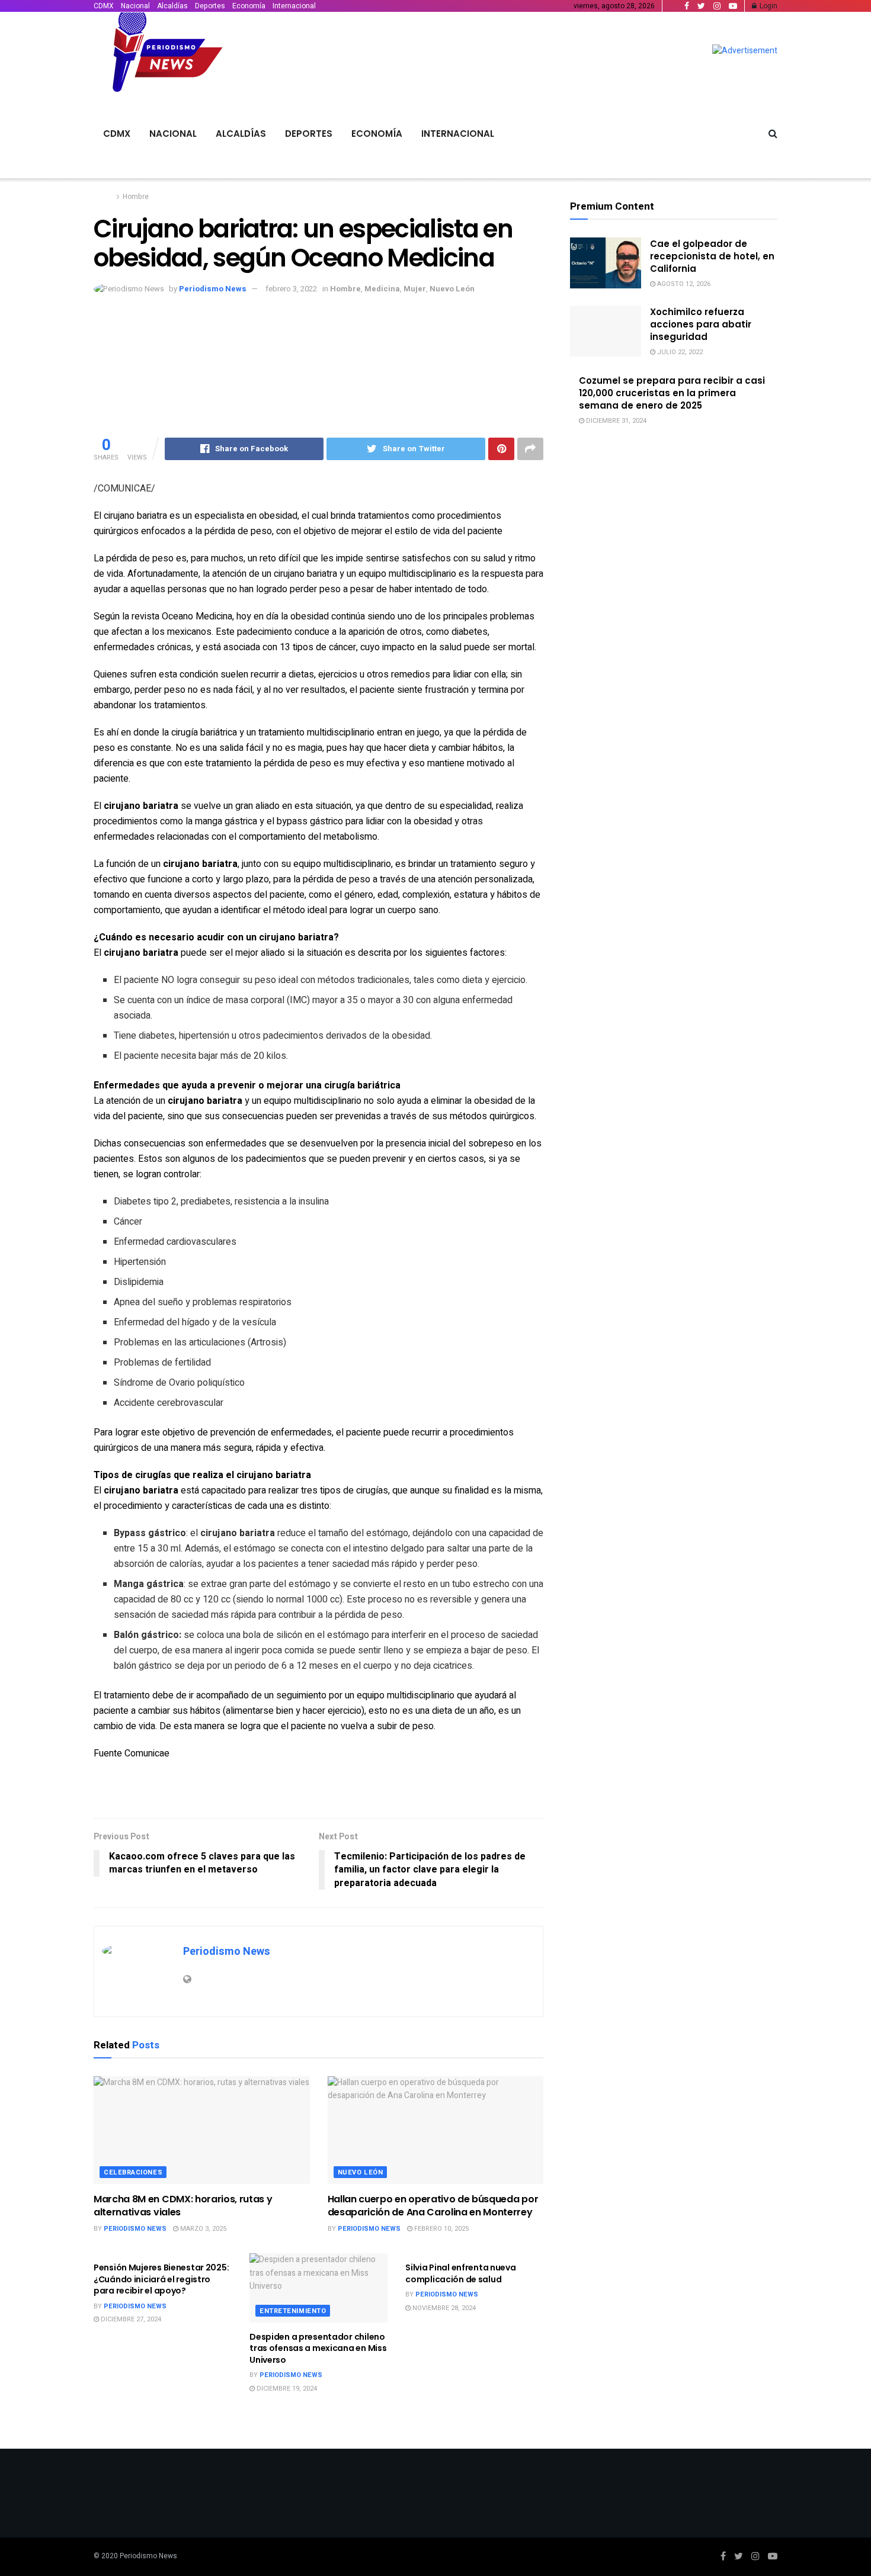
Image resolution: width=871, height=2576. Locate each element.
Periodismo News (213, 289)
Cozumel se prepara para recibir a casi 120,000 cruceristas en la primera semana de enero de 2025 (672, 393)
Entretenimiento (293, 2311)
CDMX (104, 6)
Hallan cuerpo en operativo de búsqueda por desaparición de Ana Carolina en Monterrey (433, 2206)
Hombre (136, 197)
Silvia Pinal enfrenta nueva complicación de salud (460, 2273)
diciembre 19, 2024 (286, 2389)
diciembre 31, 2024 (615, 421)
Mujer (415, 289)
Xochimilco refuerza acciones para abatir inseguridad (701, 324)
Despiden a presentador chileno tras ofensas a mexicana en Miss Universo (318, 2348)
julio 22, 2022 (679, 352)
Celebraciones (133, 2172)
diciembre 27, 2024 (130, 2319)
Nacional (135, 6)
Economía (249, 6)
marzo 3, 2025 (202, 2229)
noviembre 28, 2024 (443, 2308)
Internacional (294, 6)
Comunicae (147, 1753)
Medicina (382, 289)
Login (768, 6)
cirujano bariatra (305, 574)
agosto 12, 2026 (683, 284)
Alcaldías (172, 6)
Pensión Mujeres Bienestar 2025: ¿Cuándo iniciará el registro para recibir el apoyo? (161, 2279)
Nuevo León (452, 289)
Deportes (210, 6)
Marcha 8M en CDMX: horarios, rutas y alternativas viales (183, 2206)
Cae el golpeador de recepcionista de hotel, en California (712, 256)
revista (145, 616)
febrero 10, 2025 (441, 2229)
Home (103, 197)
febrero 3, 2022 (291, 289)
